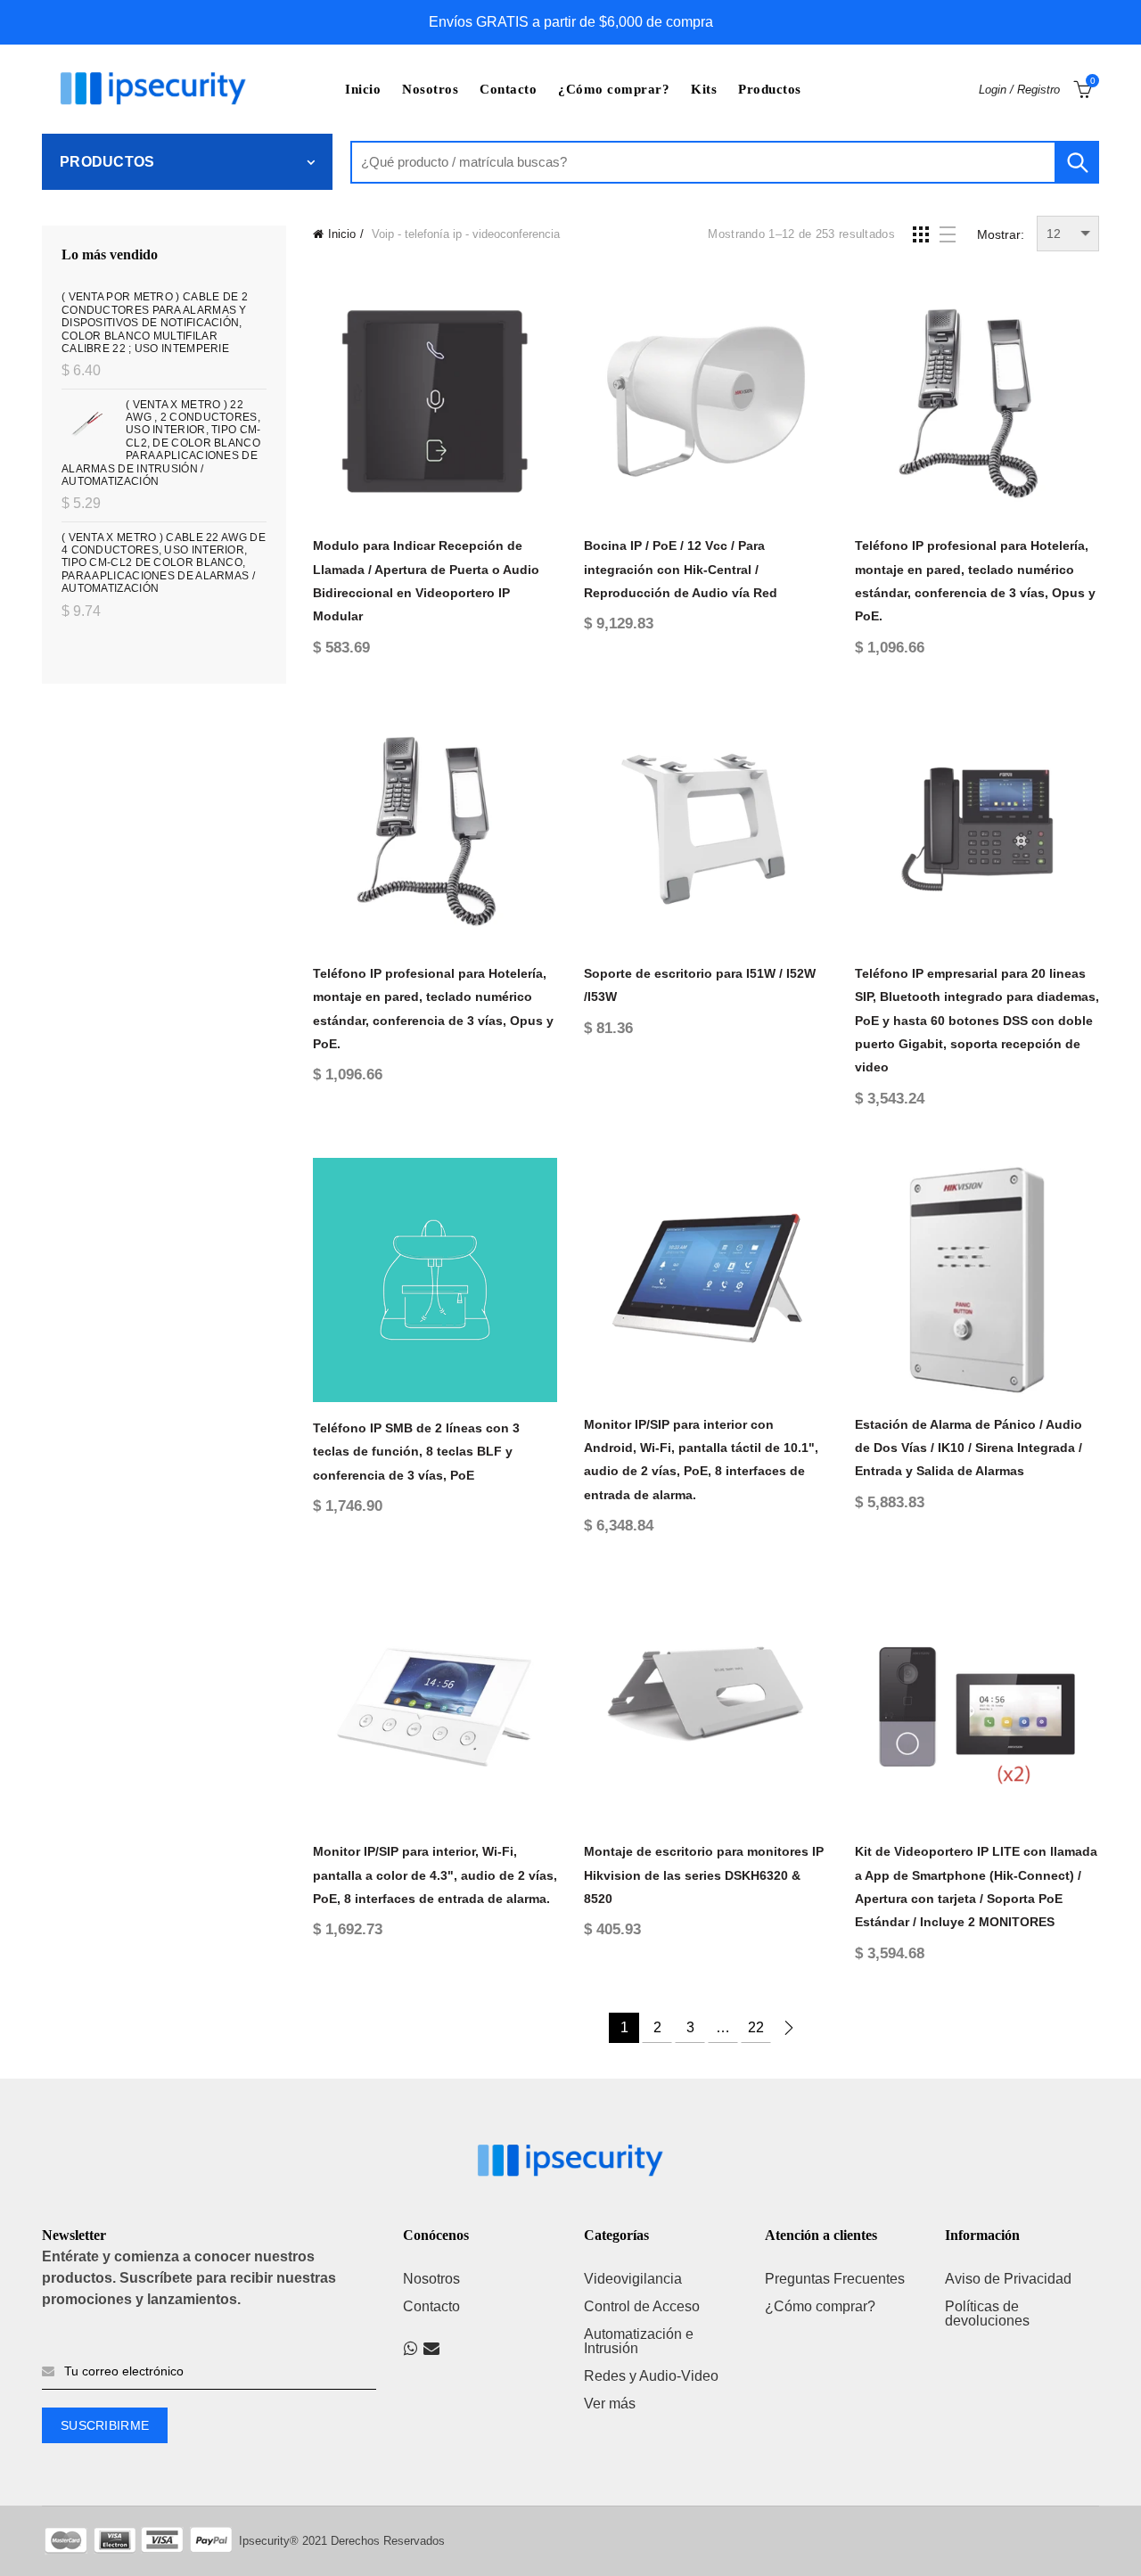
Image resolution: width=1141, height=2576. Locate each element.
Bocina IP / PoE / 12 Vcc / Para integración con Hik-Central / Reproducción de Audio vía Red (681, 569)
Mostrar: (1001, 234)
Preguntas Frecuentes (835, 2279)
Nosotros (430, 89)
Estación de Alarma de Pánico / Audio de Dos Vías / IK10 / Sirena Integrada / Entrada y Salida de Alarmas (969, 1448)
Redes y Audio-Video (651, 2376)
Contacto (508, 89)
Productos (770, 89)
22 (756, 2027)
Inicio (363, 89)
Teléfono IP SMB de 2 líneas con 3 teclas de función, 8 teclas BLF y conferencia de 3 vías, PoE (416, 1452)
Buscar (1077, 162)
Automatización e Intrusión (639, 2341)
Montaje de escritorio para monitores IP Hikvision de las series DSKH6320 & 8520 (704, 1875)
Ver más (610, 2404)
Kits (704, 89)
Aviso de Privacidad (1008, 2279)
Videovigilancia (633, 2279)
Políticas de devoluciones (987, 2313)
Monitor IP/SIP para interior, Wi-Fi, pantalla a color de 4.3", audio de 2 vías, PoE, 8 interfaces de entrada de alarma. (435, 1875)
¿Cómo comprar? (614, 89)
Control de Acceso (642, 2306)
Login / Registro (1019, 90)
